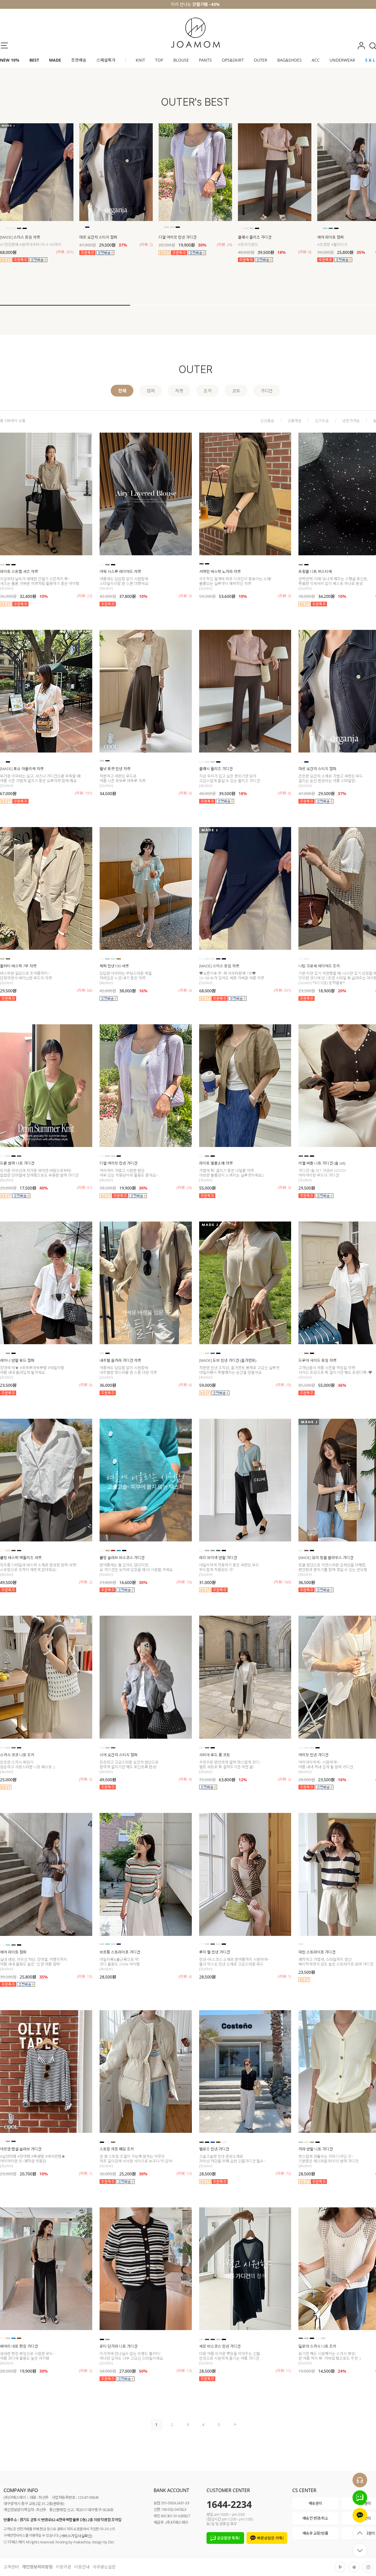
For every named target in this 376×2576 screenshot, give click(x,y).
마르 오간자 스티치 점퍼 (98, 237)
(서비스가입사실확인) (76, 2536)
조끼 (208, 391)
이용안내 (82, 2567)
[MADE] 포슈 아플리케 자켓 (22, 769)
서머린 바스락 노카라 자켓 (220, 571)
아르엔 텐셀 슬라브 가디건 (21, 2149)
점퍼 (151, 391)
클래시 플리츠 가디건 (255, 237)
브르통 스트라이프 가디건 (120, 1952)
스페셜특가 (106, 60)
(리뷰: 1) (284, 1976)
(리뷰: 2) (146, 244)
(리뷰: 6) (305, 252)
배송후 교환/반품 (315, 2533)
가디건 (267, 391)
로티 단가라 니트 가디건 (119, 2346)
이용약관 (63, 2567)
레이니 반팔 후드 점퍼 (17, 1360)
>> (234, 2424)
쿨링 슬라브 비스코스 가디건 (122, 1558)
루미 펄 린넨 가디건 (215, 1952)
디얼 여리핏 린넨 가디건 (178, 237)
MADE (55, 60)
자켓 (179, 391)
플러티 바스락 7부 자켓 (18, 966)
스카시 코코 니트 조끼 (17, 1755)
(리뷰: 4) (185, 1976)
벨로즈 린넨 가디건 (214, 2149)
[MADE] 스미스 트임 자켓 (20, 237)
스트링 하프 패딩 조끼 (117, 2149)
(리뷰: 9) (185, 1779)
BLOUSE (181, 60)
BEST (34, 60)
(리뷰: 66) (85, 990)
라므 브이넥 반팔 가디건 (218, 1558)
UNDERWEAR (342, 60)
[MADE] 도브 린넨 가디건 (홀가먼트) (228, 1360)
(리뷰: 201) (65, 252)
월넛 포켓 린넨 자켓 (115, 769)
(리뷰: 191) (84, 793)
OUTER (261, 60)
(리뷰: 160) (282, 1582)
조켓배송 (79, 60)
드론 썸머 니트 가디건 (17, 1163)
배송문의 (315, 2503)
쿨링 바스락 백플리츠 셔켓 (21, 1558)
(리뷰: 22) (85, 596)
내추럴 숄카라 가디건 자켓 (120, 1360)
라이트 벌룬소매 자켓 (216, 1163)
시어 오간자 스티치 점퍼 (119, 1755)
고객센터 (11, 2567)
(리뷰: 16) (184, 1582)
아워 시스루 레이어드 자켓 (120, 571)
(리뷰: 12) (184, 2173)
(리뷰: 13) (85, 1976)
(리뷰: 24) (224, 244)
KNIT (140, 60)
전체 (122, 391)
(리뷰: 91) (85, 1187)
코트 (236, 391)
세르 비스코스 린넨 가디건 (220, 2346)
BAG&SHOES (289, 60)
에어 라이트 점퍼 (13, 1952)
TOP (159, 60)
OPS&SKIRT (233, 60)
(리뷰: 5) (86, 1779)
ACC (316, 60)
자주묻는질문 (104, 2567)
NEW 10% (10, 60)
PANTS (205, 60)
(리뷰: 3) (185, 596)
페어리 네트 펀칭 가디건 (19, 2346)
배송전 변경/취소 (315, 2518)
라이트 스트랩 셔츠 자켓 (19, 571)
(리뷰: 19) (283, 1385)
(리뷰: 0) (284, 596)
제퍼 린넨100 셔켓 (114, 966)
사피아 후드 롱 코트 (215, 1755)
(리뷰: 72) (283, 2173)
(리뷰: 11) (283, 2371)
